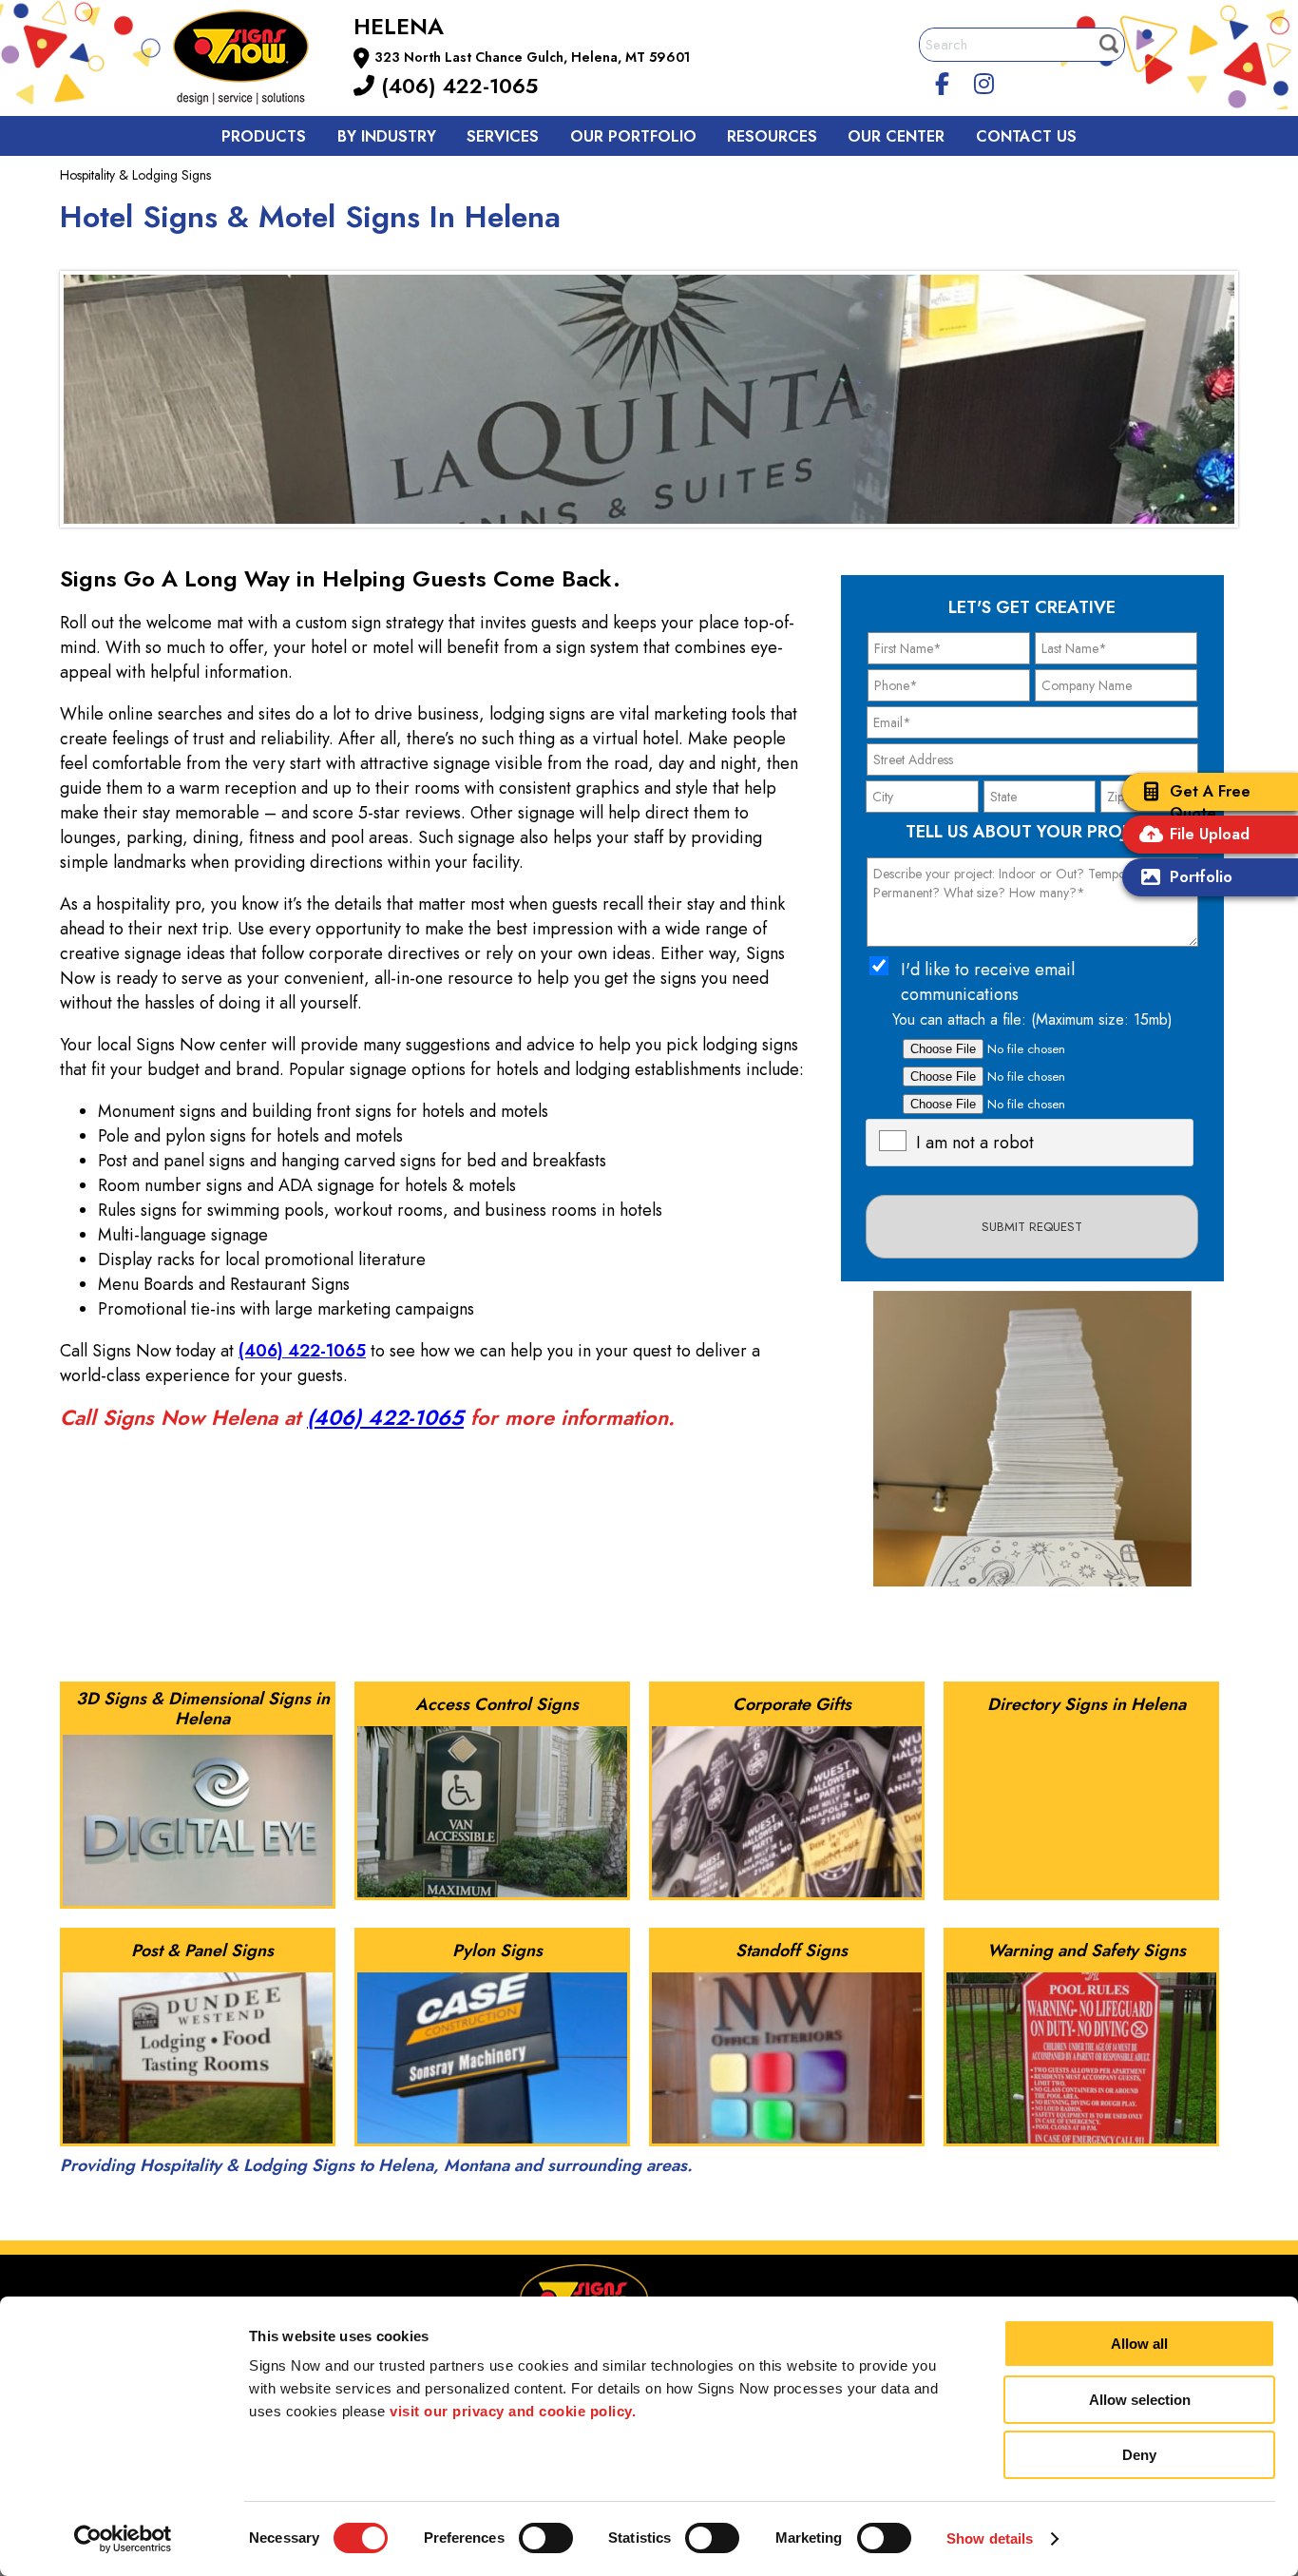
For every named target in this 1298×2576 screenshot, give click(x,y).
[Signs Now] (254, 60)
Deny (1139, 2455)
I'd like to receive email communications (988, 982)
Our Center (896, 136)
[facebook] (943, 81)
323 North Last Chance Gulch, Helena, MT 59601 (532, 57)
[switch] (546, 2538)
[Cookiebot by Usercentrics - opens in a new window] (123, 2539)
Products (264, 136)
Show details (990, 2538)
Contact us (1026, 136)
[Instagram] (984, 81)
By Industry (387, 136)
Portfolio (1201, 877)
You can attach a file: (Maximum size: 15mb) (1032, 1019)
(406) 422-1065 (456, 86)
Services (503, 136)
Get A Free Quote (1210, 802)
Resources (772, 136)
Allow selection (1140, 2400)
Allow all (1139, 2344)
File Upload (1210, 834)
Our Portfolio (633, 136)
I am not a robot (975, 1143)
